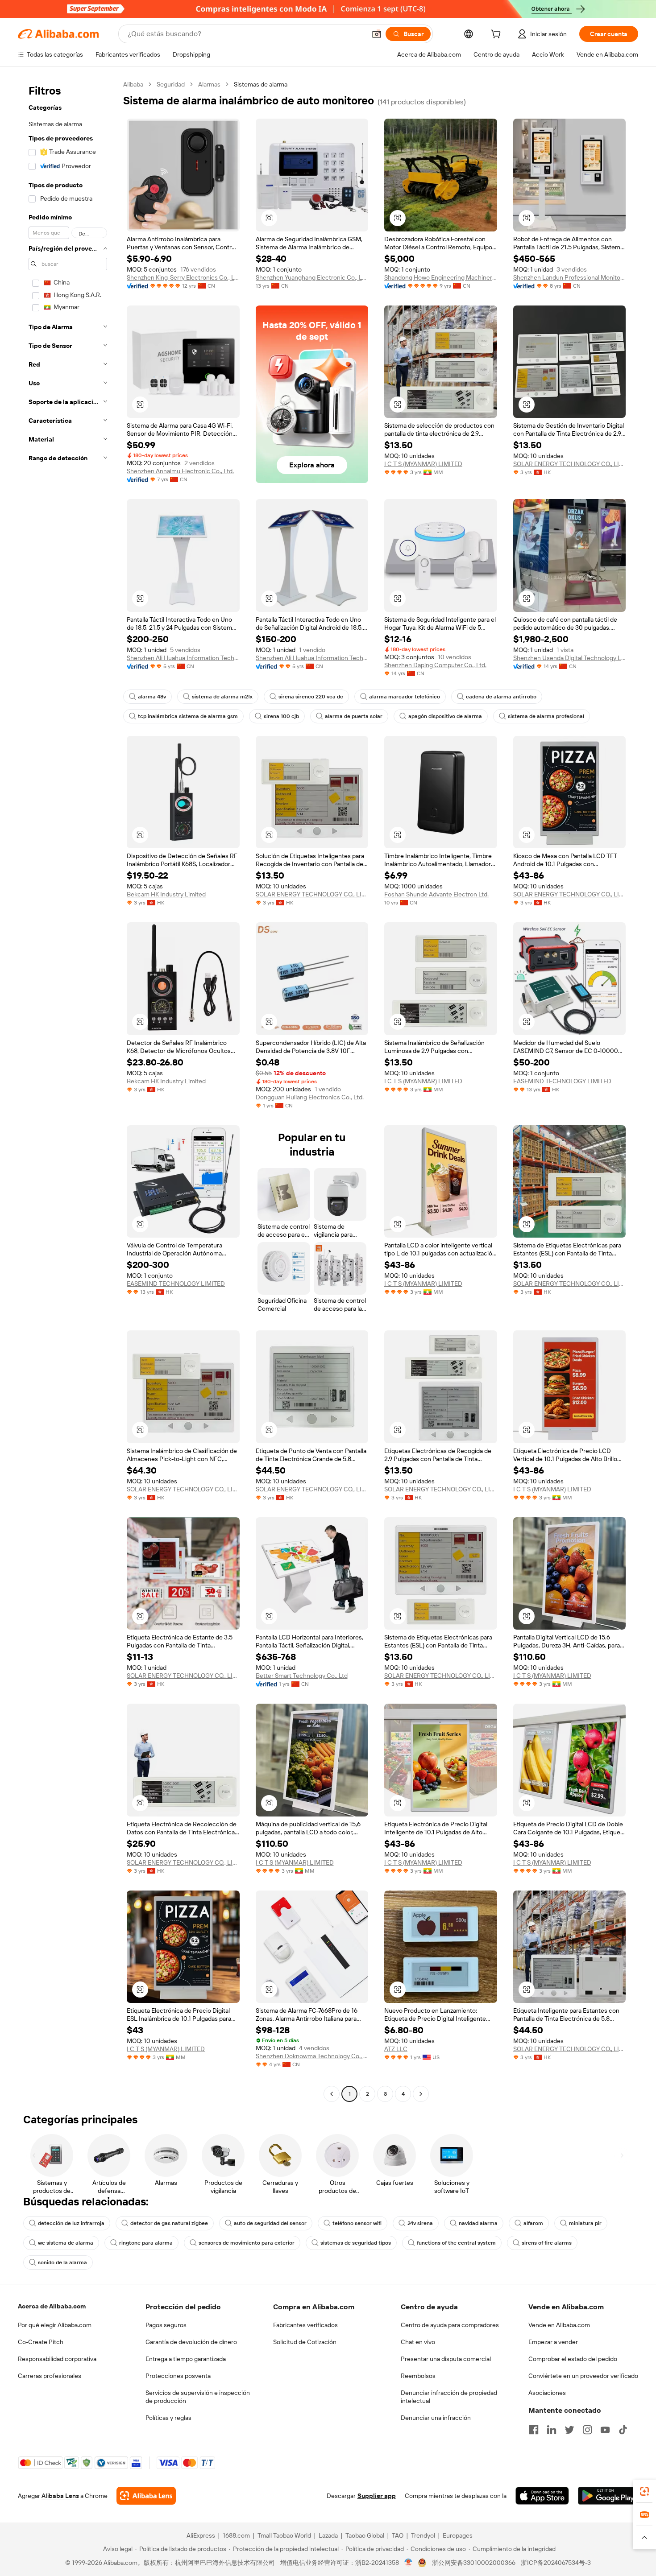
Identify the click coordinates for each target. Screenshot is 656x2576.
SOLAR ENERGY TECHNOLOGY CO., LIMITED (570, 464)
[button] (377, 34)
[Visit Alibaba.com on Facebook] (534, 2430)
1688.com (236, 2535)
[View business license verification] (409, 2563)
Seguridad (171, 84)
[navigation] (68, 1090)
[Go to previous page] (332, 2094)
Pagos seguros (166, 2325)
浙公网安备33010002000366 (474, 2563)
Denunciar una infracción (436, 2418)
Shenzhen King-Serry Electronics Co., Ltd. (183, 277)
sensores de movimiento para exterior (247, 2243)
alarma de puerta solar (354, 716)
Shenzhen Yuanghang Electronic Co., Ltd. (312, 277)
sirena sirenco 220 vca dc (311, 697)
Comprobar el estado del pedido (573, 2359)
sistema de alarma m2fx (222, 697)
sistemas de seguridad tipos (356, 2243)
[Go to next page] (421, 2094)
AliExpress (201, 2535)
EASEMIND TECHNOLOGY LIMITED (562, 1081)
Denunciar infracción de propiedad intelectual (449, 2397)
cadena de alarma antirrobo (501, 697)
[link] (644, 2491)
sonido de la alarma (62, 2262)
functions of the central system (456, 2243)
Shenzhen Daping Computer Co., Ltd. (435, 665)
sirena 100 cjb (281, 716)
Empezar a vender (553, 2342)
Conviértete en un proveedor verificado (583, 2376)
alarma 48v (152, 697)
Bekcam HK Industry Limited (166, 894)
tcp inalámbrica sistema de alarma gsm (188, 716)
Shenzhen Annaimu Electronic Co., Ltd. (180, 471)
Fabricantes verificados (305, 2325)
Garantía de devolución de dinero (191, 2342)
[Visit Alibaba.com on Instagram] (587, 2430)
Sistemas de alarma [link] (261, 84)
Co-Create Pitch (41, 2342)
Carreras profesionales (50, 2376)
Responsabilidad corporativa (57, 2359)
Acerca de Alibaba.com (52, 2306)
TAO (398, 2535)
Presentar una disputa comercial (446, 2359)
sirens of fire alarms (547, 2243)
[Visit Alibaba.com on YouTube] (605, 2430)
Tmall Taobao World (284, 2535)
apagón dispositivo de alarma (445, 716)
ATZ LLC (396, 2049)
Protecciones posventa (178, 2376)
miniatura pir (585, 2223)
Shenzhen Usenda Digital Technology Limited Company (570, 658)
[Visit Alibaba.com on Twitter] (569, 2430)
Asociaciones (547, 2393)
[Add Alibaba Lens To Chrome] (146, 2496)
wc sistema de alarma (66, 2243)
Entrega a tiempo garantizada (186, 2359)
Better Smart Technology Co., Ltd (302, 1676)
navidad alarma (478, 2223)
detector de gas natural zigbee (169, 2223)
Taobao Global (365, 2535)
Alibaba (133, 84)
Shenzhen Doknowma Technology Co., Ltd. (312, 2056)
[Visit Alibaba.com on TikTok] (623, 2430)
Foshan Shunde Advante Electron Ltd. (436, 894)
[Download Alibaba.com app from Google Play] (608, 2496)
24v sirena (420, 2223)
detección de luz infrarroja (71, 2223)
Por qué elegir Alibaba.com (55, 2325)
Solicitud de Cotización (305, 2342)
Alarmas (209, 84)
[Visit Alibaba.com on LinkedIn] (552, 2430)
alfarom (533, 2223)
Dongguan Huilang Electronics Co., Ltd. (310, 1097)
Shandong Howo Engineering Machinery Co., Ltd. (441, 277)
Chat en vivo (418, 2342)
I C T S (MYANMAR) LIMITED (423, 464)
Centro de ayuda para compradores (450, 2325)
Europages (458, 2535)
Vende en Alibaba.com (559, 2325)
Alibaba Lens (60, 2496)
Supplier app (377, 2496)
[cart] (498, 35)
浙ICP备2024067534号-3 (556, 2563)
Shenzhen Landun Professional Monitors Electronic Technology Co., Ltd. (570, 277)
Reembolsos (418, 2376)
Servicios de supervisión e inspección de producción (198, 2397)
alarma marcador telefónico (405, 697)
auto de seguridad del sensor (270, 2223)
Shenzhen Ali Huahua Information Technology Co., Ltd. (183, 658)
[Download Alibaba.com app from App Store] (542, 2496)
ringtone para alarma (146, 2243)
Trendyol (423, 2535)
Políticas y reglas (168, 2418)
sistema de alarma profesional (546, 716)
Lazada (328, 2535)
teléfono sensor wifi (357, 2223)
